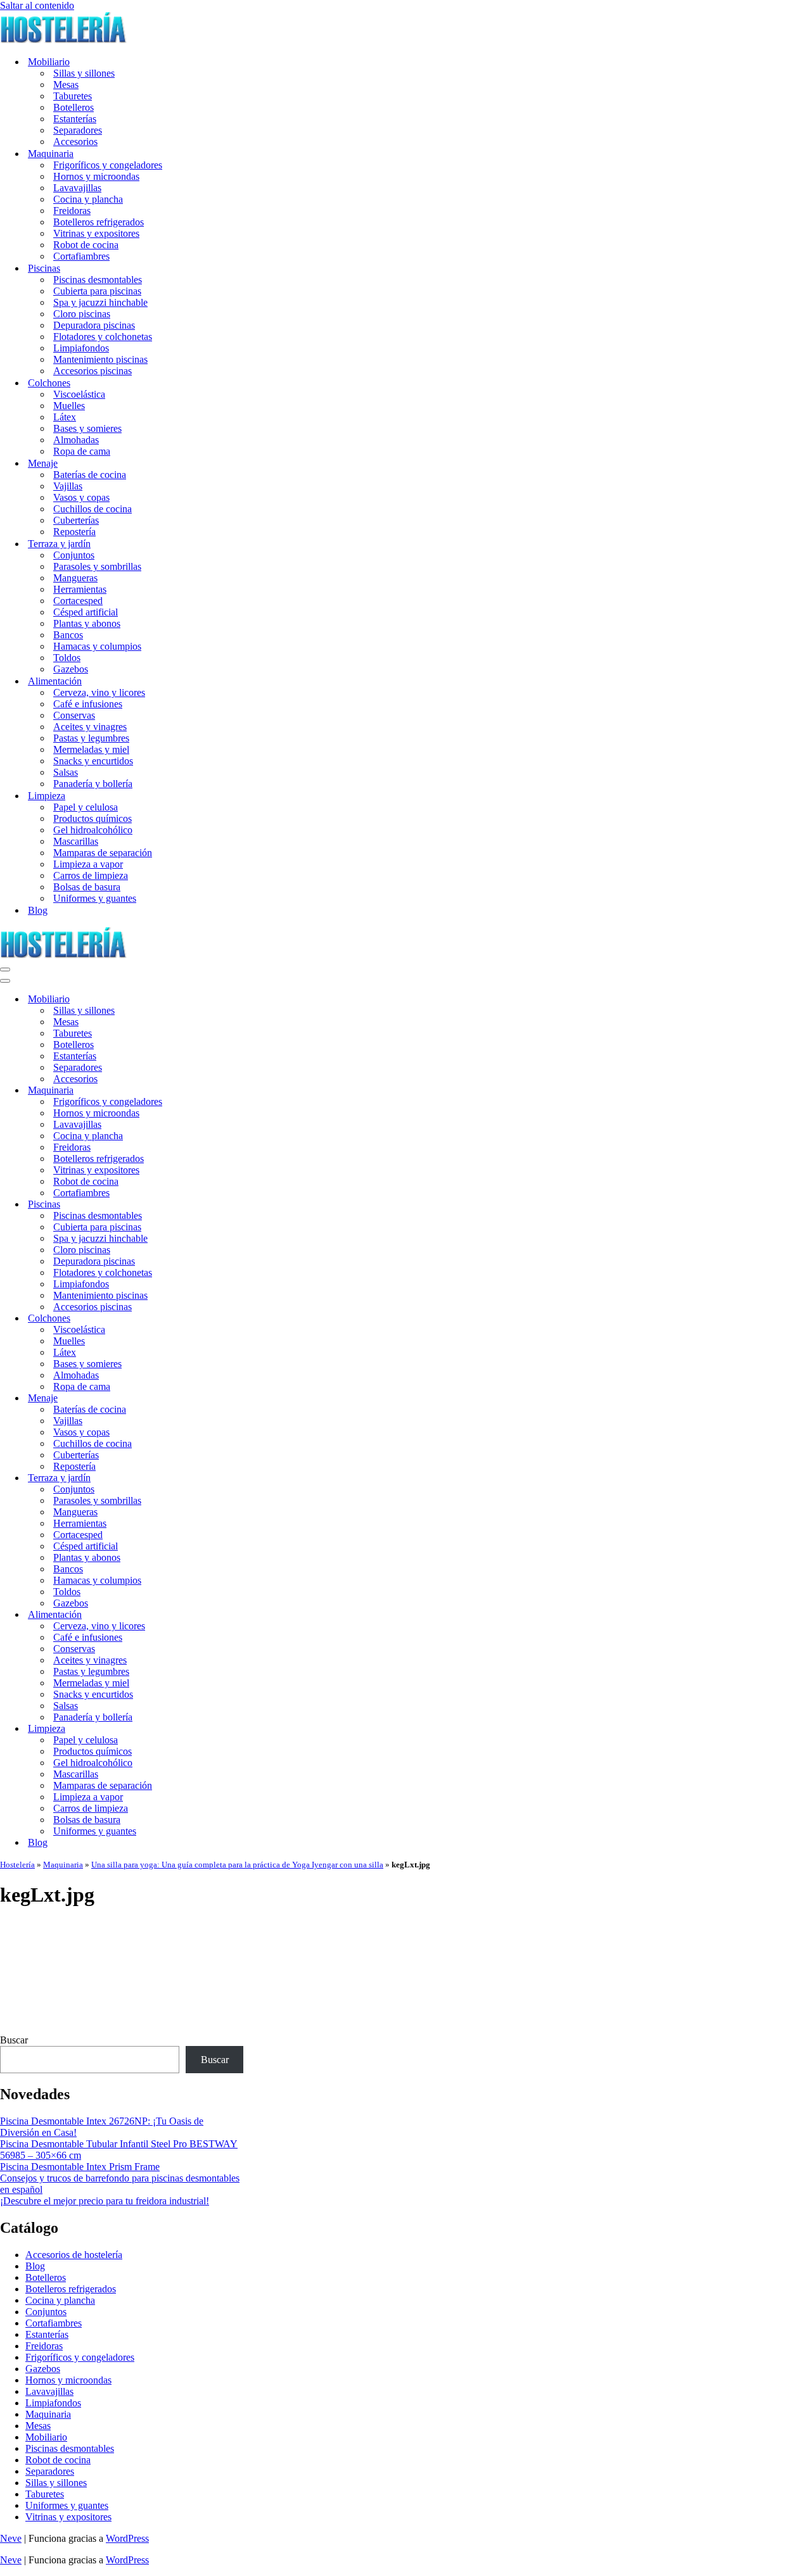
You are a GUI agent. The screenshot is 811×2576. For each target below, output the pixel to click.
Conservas (74, 715)
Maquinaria (63, 1865)
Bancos (68, 635)
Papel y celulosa (86, 807)
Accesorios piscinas (93, 371)
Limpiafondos (81, 348)
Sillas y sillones (84, 73)
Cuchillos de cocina (93, 509)
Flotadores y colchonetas (103, 337)
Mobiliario (46, 2437)
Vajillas (68, 486)
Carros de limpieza (91, 875)
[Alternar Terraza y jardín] (222, 1478)
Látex (65, 417)
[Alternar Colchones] (222, 1319)
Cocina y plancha (88, 199)
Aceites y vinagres (90, 727)
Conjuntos (74, 555)
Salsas (66, 772)
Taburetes (73, 96)
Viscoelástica (79, 394)
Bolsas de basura (87, 887)
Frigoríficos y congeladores (108, 165)
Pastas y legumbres (91, 738)
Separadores (78, 130)
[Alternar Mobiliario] (222, 1000)
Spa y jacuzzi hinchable (100, 302)
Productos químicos (93, 818)
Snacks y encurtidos (93, 761)
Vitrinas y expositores (96, 233)
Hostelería (17, 1865)
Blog (38, 910)
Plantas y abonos (87, 623)
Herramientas (80, 589)
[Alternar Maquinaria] (222, 1091)
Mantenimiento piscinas (100, 359)
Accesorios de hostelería (74, 2255)
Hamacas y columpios (97, 646)
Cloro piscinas (82, 314)
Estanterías (75, 119)
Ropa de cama (82, 451)
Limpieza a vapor (88, 864)
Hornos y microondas (96, 176)
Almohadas (76, 440)
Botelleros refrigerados (99, 222)
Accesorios (75, 142)
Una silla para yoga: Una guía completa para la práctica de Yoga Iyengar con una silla (237, 1865)
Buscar (14, 2040)
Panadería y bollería (93, 784)
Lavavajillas (77, 188)
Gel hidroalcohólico (93, 830)
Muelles (69, 406)
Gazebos (71, 669)
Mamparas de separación (103, 853)
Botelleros (73, 107)
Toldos (67, 658)
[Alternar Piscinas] (222, 1205)
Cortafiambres (81, 256)
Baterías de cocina (90, 475)
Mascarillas (76, 841)
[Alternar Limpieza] (222, 1729)
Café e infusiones (88, 704)
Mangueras (75, 578)
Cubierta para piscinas (97, 291)
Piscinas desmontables (98, 280)
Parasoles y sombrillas (97, 566)
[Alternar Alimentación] (222, 1615)
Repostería (74, 532)
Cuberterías (76, 520)
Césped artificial (86, 612)
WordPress (127, 2538)
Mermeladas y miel (91, 749)
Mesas (66, 85)
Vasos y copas (81, 497)
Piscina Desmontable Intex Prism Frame (80, 2167)
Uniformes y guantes (95, 898)
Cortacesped (78, 601)
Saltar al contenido (37, 5)
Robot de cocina (86, 245)
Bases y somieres (87, 428)
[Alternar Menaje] (222, 1398)
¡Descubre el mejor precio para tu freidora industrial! (105, 2201)
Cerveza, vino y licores (99, 692)
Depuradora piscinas (94, 325)
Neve (11, 2538)
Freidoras (72, 211)
